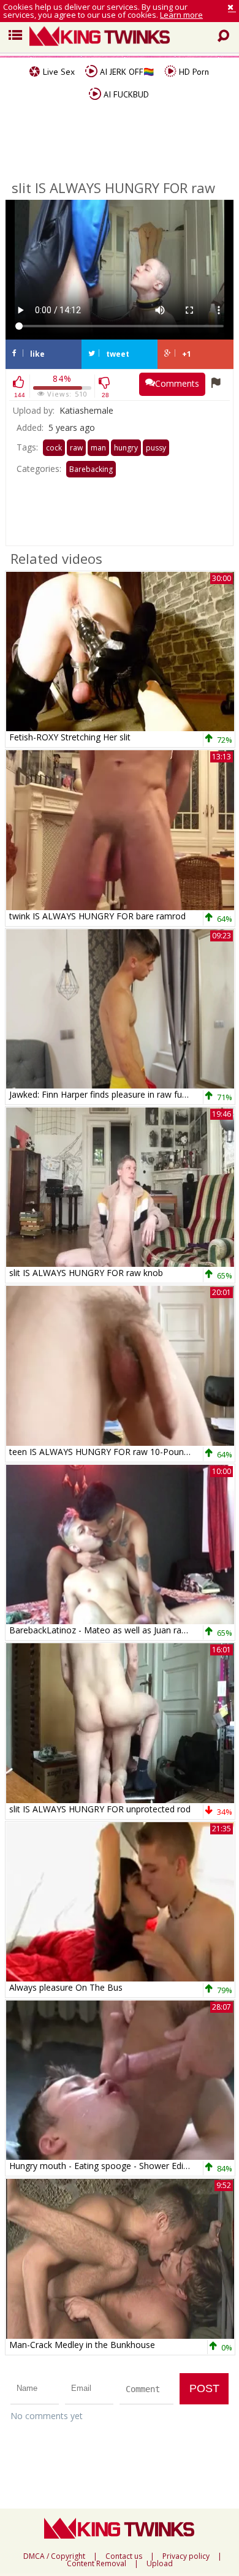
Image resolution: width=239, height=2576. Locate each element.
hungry (126, 448)
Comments (177, 383)
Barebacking (91, 469)
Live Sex (58, 72)
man (98, 448)
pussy (156, 448)
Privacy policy (186, 2556)
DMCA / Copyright (54, 2556)
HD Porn (193, 72)
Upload (160, 2564)
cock (54, 448)
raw (76, 448)
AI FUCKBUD (125, 94)
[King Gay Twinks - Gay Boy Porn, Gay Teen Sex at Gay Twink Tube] (124, 37)
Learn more (181, 15)
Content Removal (97, 2564)
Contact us (124, 2556)
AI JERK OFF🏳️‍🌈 (126, 72)
